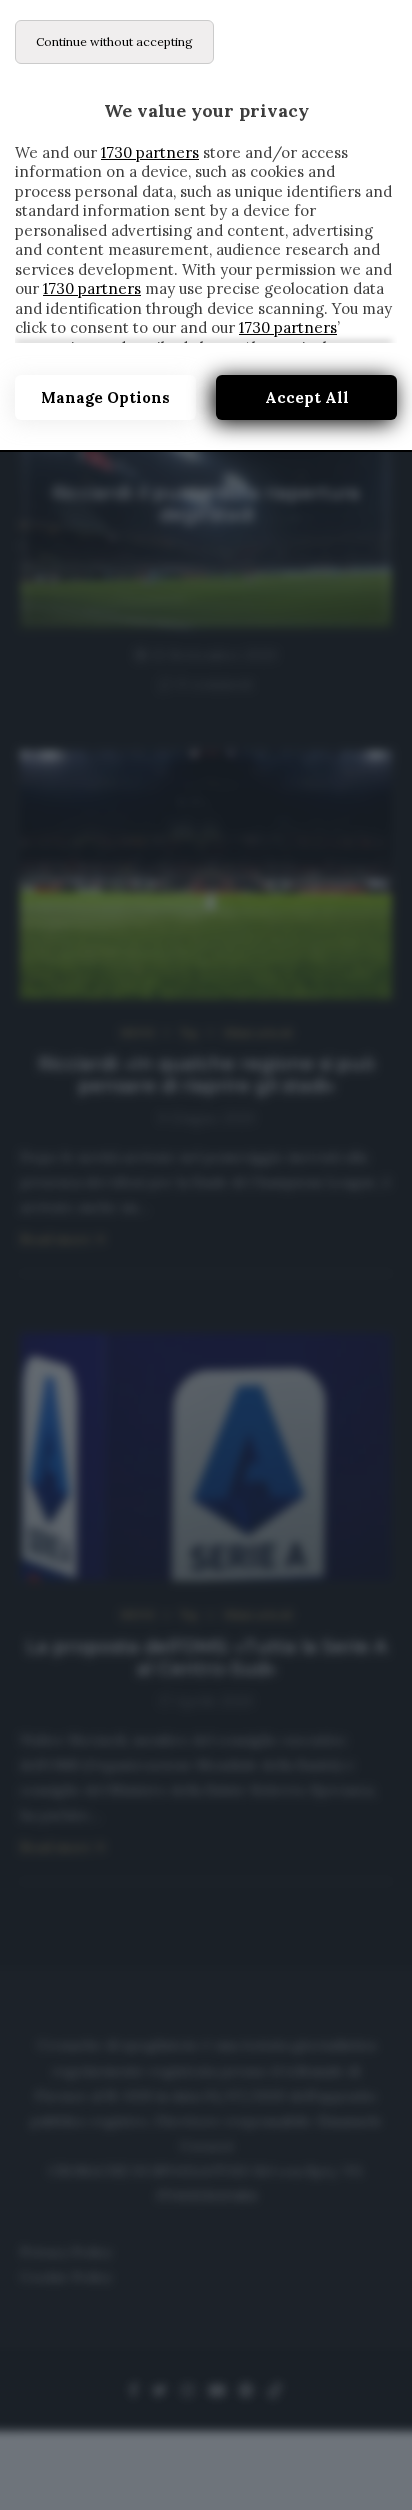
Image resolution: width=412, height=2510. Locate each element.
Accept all (307, 397)
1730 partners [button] (150, 152)
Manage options (105, 397)
